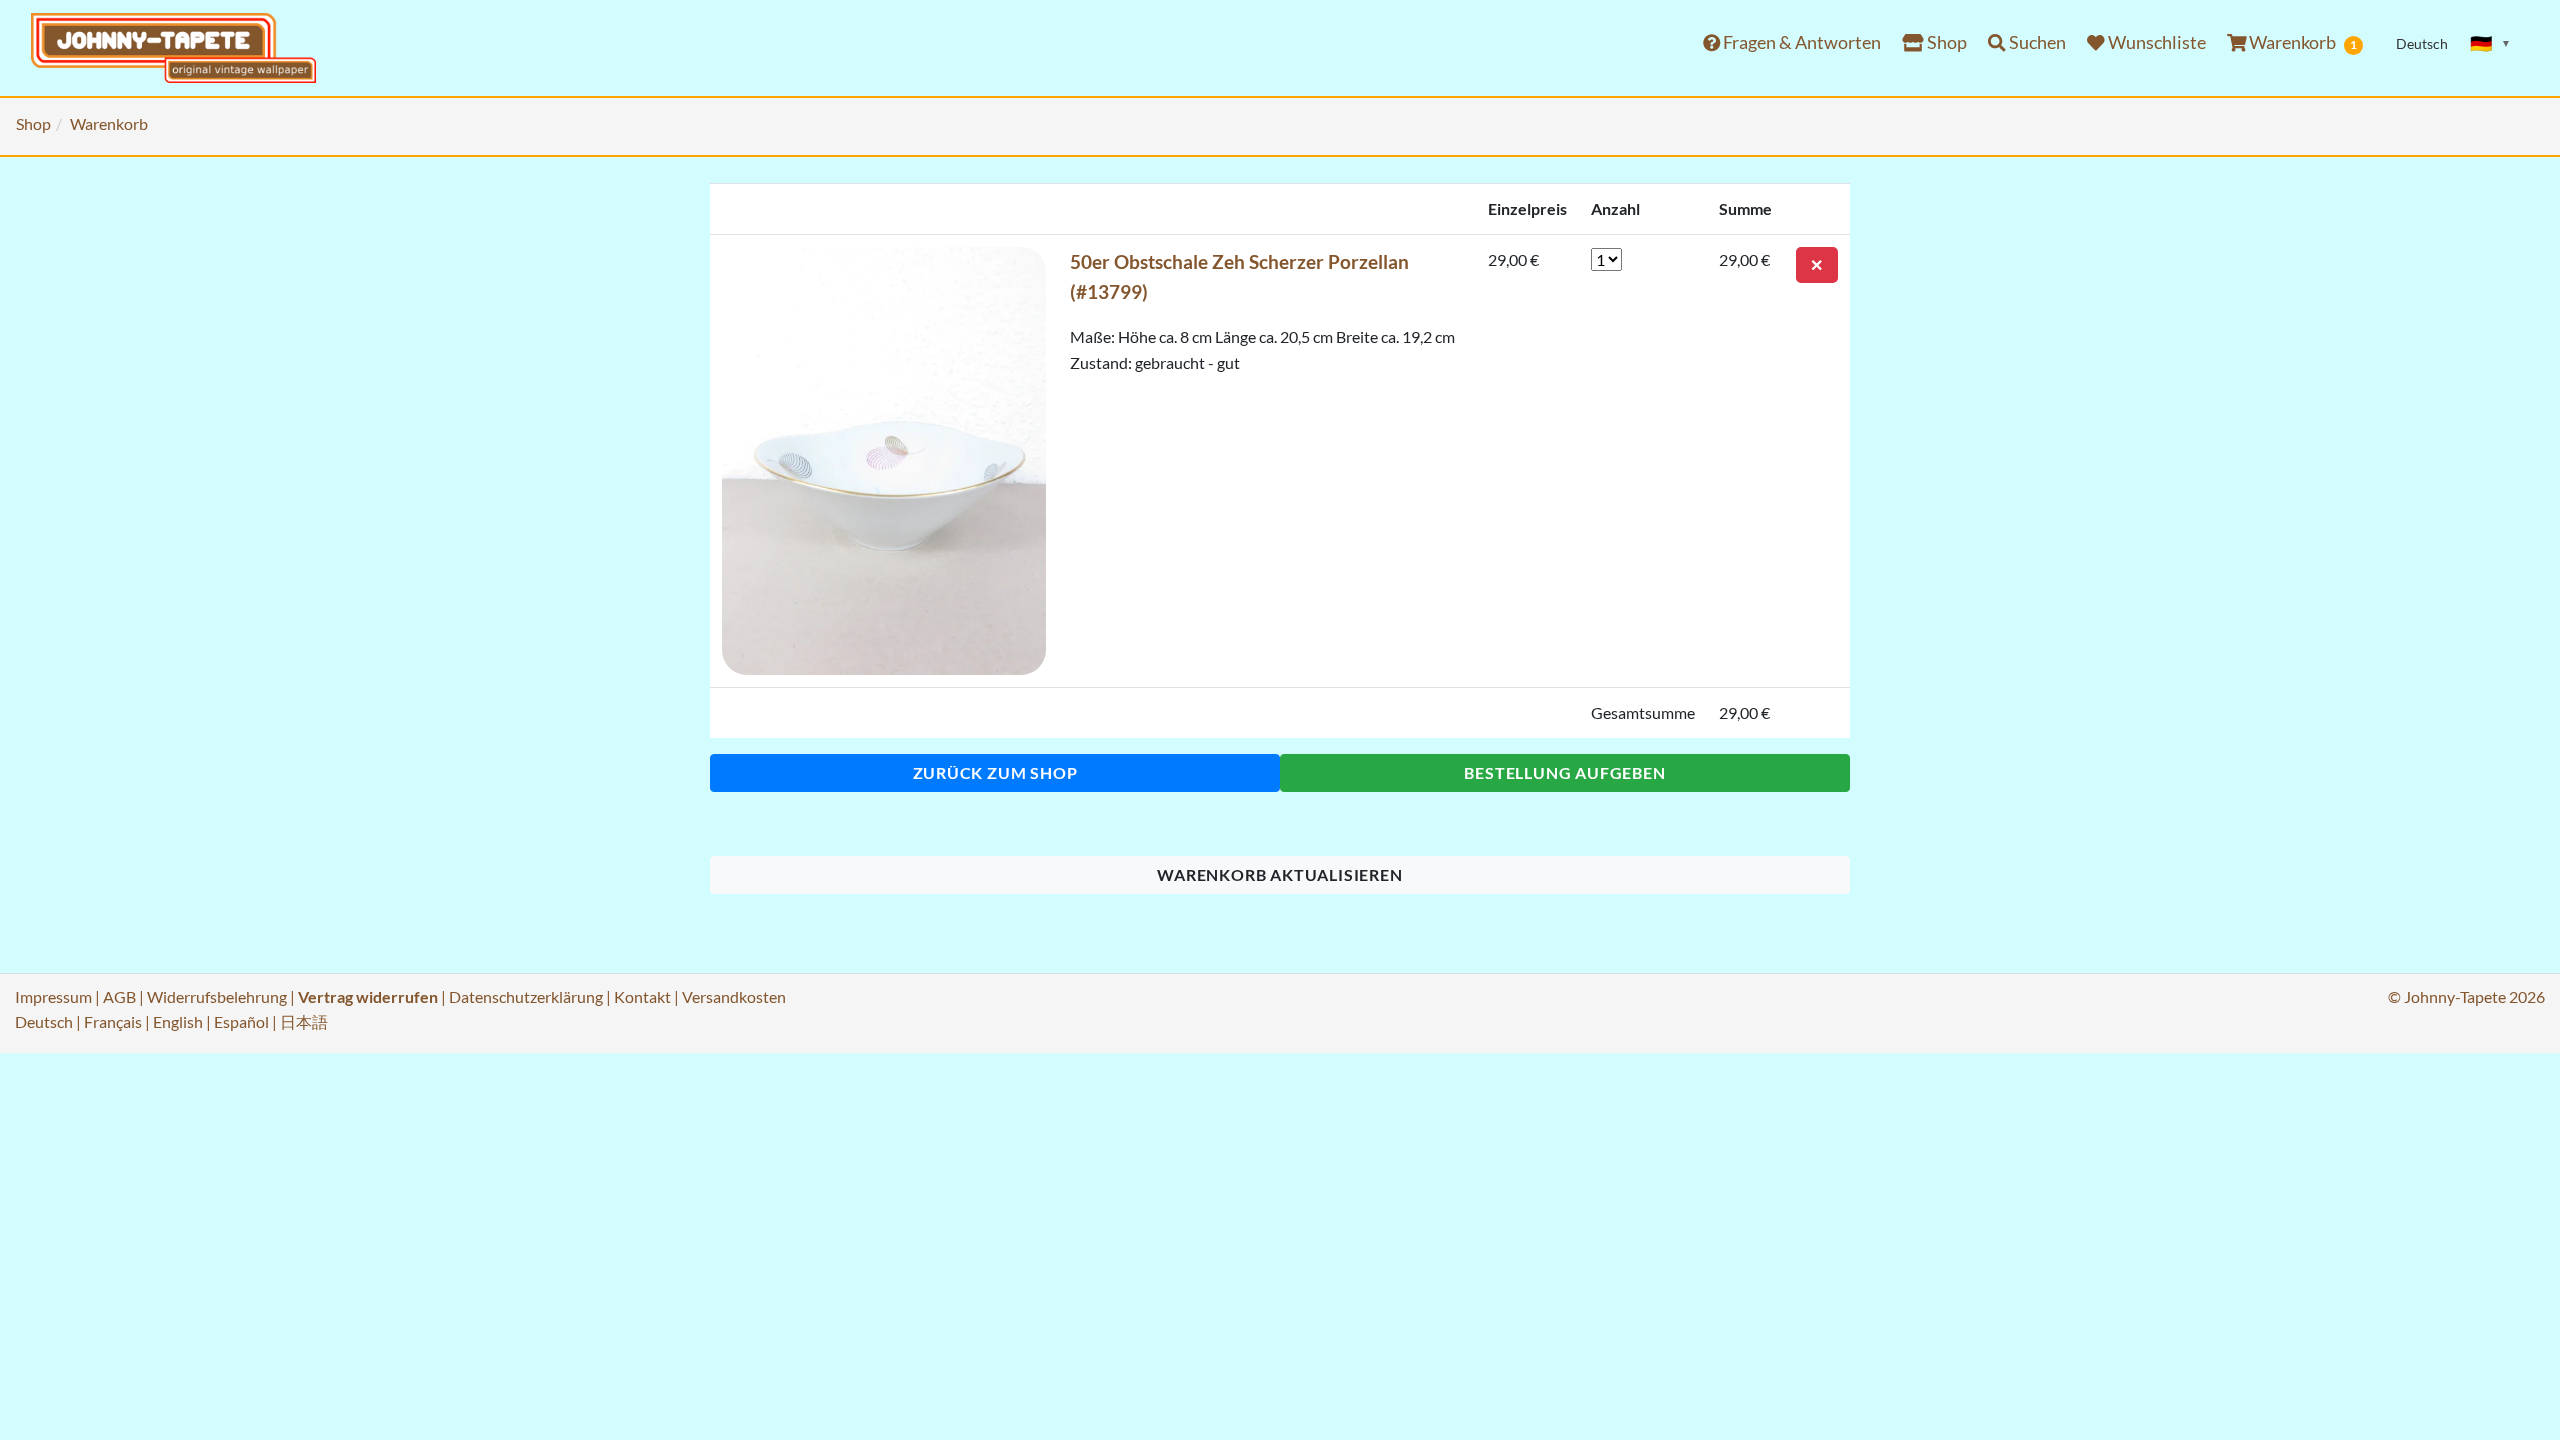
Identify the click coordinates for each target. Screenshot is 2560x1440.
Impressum (53, 996)
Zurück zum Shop (995, 772)
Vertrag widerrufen (368, 996)
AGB (119, 996)
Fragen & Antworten (1800, 42)
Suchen (2036, 42)
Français (113, 1021)
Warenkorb (2301, 42)
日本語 (304, 1021)
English (178, 1021)
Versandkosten (734, 996)
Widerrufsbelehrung (217, 996)
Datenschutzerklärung (526, 996)
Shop (1945, 42)
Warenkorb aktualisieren (1279, 874)
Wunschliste (2155, 42)
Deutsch (44, 1021)
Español (241, 1021)
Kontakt (642, 996)
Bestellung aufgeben (1564, 772)
